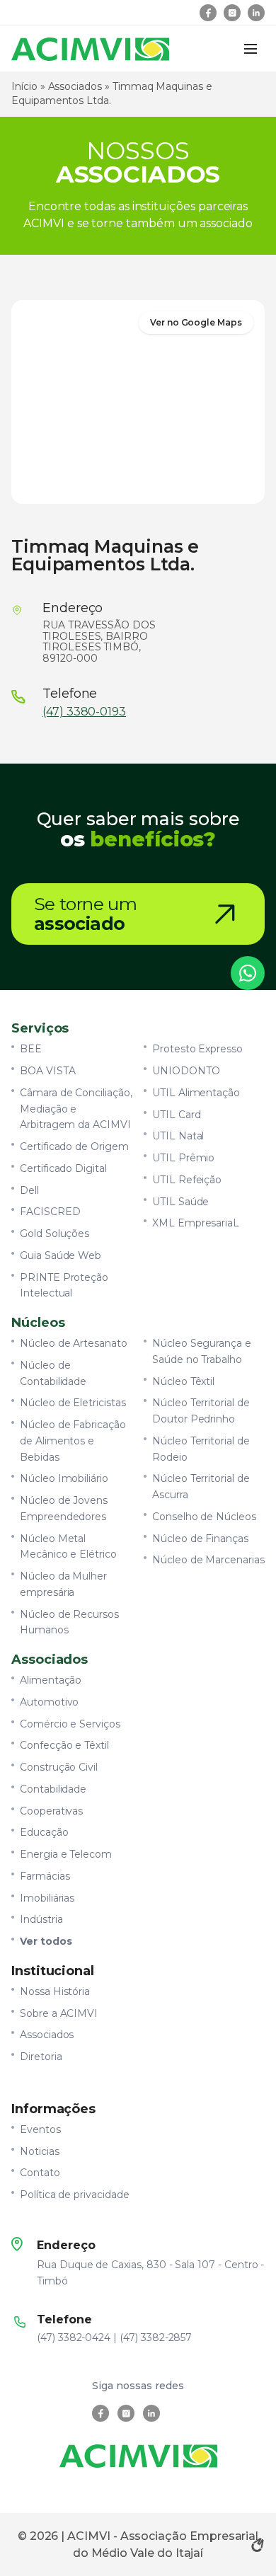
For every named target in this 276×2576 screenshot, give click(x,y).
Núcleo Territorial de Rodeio (201, 1449)
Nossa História (55, 1991)
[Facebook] (208, 13)
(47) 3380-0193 (84, 712)
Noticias (40, 2151)
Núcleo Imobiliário (64, 1478)
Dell (29, 1190)
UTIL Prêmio (183, 1158)
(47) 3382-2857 (156, 2338)
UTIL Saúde (180, 1202)
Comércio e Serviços (70, 1724)
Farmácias (45, 1876)
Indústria (41, 1919)
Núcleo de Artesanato (74, 1343)
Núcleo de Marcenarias (208, 1560)
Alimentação (51, 1680)
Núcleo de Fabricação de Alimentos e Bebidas (73, 1441)
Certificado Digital (63, 1168)
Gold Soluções (54, 1234)
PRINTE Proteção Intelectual (64, 1286)
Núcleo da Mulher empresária (63, 1584)
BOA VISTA (48, 1071)
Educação (44, 1832)
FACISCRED (50, 1212)
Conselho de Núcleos (204, 1517)
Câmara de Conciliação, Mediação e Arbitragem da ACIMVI (76, 1109)
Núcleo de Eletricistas (73, 1403)
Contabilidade (53, 1789)
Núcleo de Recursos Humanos (69, 1622)
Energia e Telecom (66, 1854)
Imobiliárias (47, 1898)
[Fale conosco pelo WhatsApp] (248, 973)
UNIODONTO (186, 1071)
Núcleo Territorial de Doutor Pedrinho (201, 1411)
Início (24, 86)
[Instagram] (232, 13)
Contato (40, 2173)
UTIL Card (177, 1115)
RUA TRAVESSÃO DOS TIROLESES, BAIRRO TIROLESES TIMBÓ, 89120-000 (99, 642)
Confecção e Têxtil (64, 1745)
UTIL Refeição (187, 1180)
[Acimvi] (90, 49)
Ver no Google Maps (196, 322)
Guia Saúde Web (61, 1255)
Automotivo (49, 1702)
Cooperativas (51, 1811)
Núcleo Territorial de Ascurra (201, 1487)
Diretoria (41, 2057)
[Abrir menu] (251, 49)
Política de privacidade (75, 2195)
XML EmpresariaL (196, 1223)
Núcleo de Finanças (200, 1539)
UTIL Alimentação (196, 1093)
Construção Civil (59, 1767)
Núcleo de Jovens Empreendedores (64, 1508)
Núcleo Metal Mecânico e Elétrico (68, 1547)
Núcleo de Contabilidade (53, 1373)
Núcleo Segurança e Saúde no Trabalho (202, 1351)
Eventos (40, 2129)
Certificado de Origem (74, 1146)
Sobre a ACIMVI (59, 2013)
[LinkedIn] (256, 13)
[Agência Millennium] (258, 2545)
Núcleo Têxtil (183, 1381)
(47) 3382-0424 (74, 2338)
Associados (75, 86)
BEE (31, 1049)
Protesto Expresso (197, 1049)
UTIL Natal (178, 1136)
